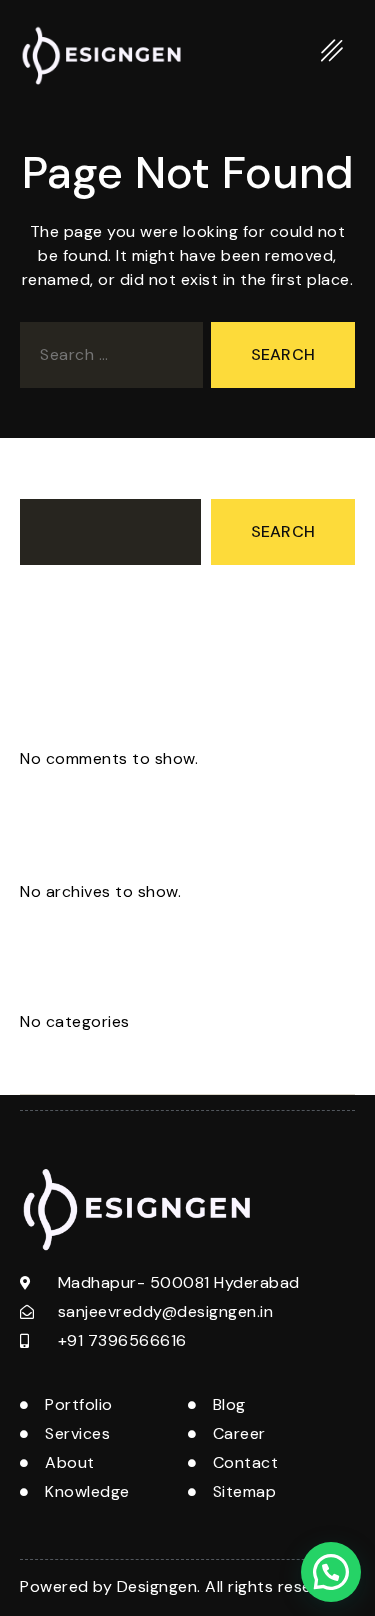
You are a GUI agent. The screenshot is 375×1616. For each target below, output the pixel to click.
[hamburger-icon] (332, 55)
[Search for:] (107, 359)
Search (47, 480)
